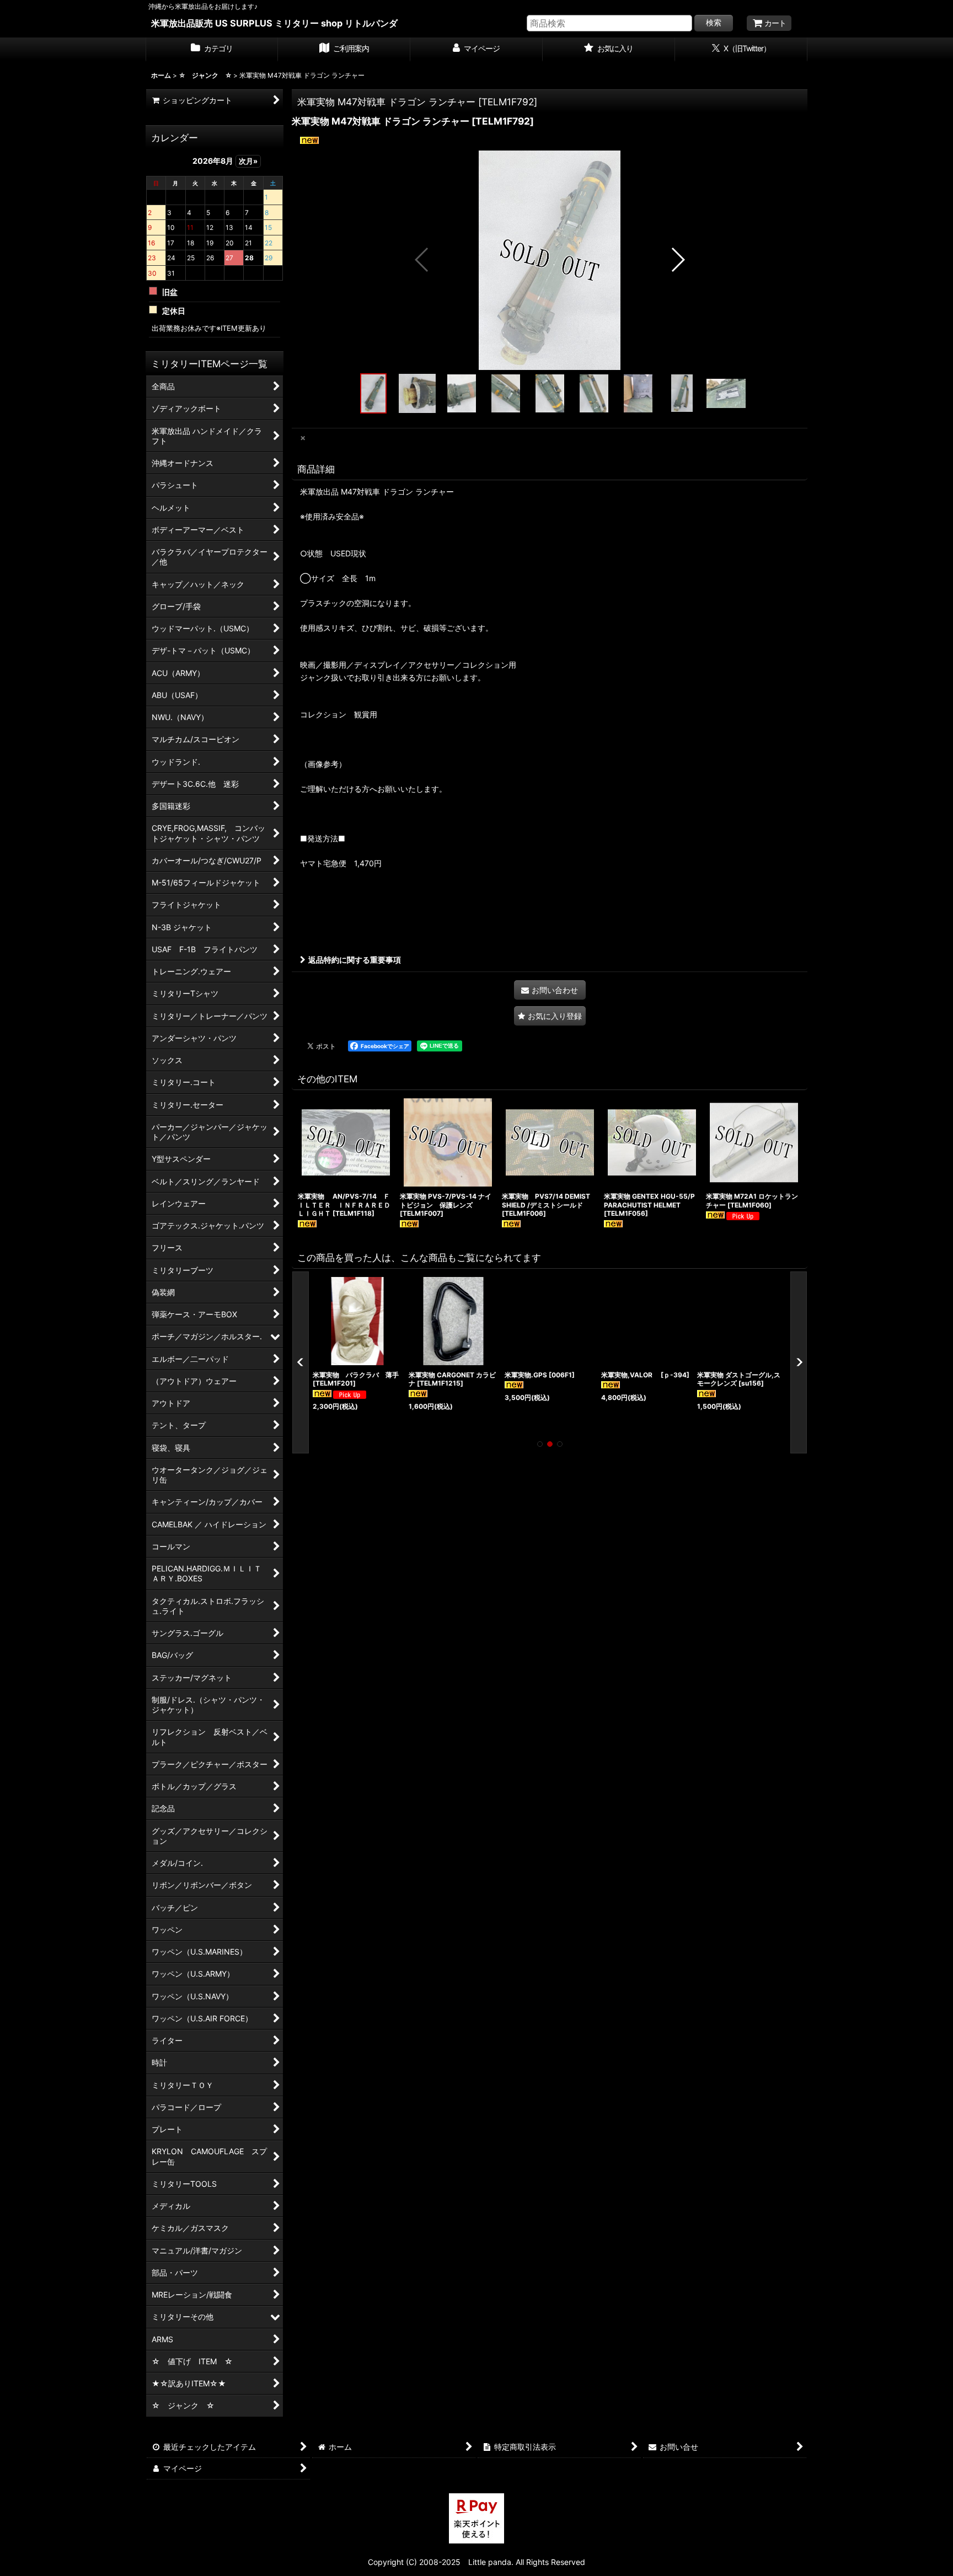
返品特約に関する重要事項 (355, 960)
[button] (422, 260)
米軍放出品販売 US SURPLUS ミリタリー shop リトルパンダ (274, 23)
